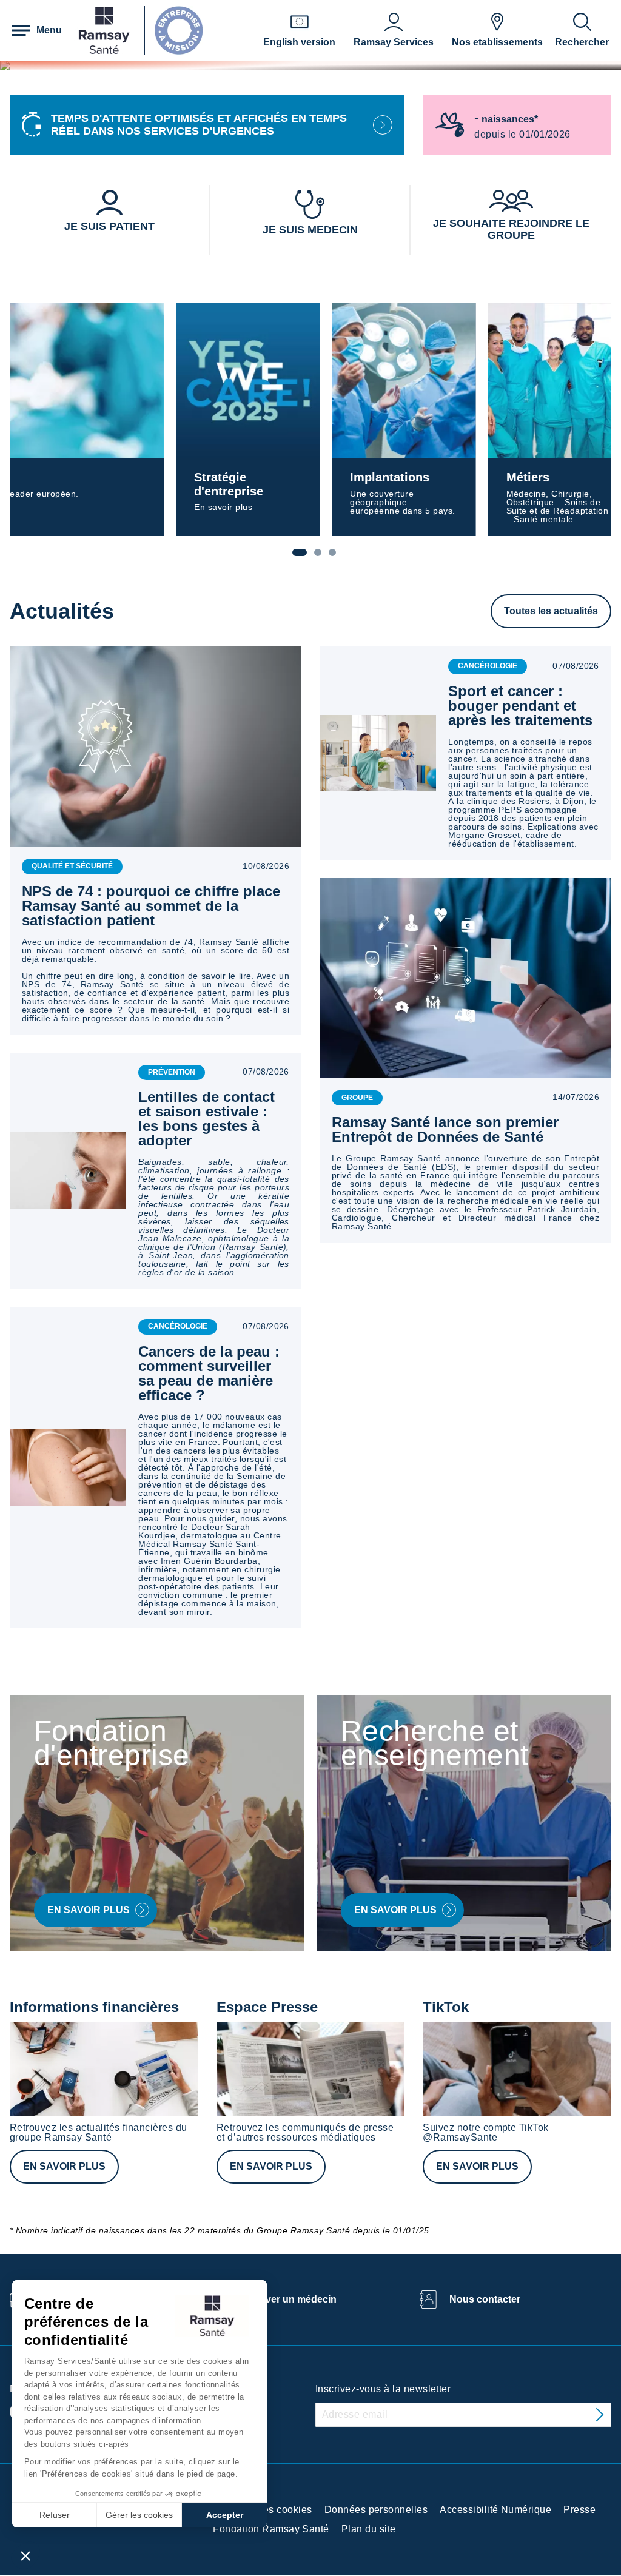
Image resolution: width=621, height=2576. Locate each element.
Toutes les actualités (551, 611)
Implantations (200, 477)
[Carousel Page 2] (318, 552)
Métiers (350, 477)
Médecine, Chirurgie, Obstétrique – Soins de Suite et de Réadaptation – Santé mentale (387, 506)
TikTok (446, 2007)
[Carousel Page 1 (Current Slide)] (300, 552)
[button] (25, 2555)
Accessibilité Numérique (495, 2510)
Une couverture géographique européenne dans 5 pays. (215, 502)
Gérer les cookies (139, 2515)
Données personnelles (376, 2510)
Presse (579, 2510)
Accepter (225, 2515)
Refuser (55, 2515)
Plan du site (369, 2529)
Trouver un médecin (290, 2299)
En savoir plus (64, 2166)
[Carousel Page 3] (332, 552)
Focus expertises (545, 477)
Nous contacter (485, 2299)
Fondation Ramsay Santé (271, 2529)
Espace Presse (267, 2007)
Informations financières (94, 2007)
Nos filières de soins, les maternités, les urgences (546, 498)
